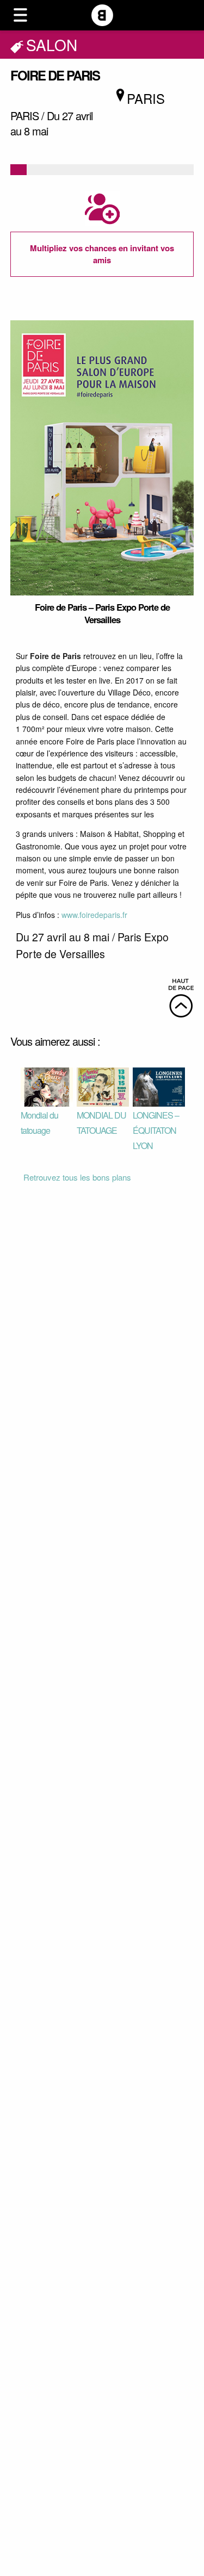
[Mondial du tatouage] (47, 1086)
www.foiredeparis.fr (94, 915)
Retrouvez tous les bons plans (77, 1177)
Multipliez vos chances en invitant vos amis (102, 254)
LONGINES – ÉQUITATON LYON (156, 1130)
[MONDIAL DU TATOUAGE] (103, 1086)
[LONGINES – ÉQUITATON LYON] (159, 1086)
